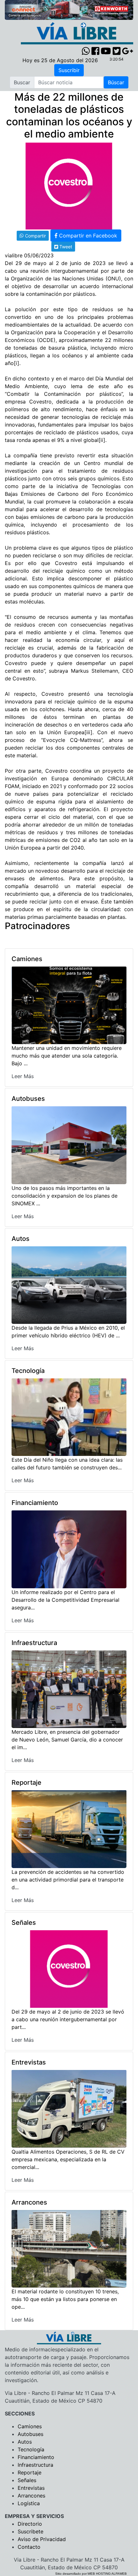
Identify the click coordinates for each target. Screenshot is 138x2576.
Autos (25, 2442)
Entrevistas (31, 2488)
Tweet (65, 247)
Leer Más (23, 1076)
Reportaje (30, 2472)
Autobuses (30, 2434)
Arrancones (31, 2496)
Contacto (29, 2547)
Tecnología (31, 2449)
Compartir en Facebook (87, 236)
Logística (29, 2503)
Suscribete (30, 2531)
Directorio (30, 2524)
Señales (27, 2480)
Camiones (30, 2426)
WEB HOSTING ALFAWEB (107, 2574)
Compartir (35, 236)
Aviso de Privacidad (42, 2539)
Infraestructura (35, 2465)
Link (82, 246)
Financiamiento (36, 2457)
